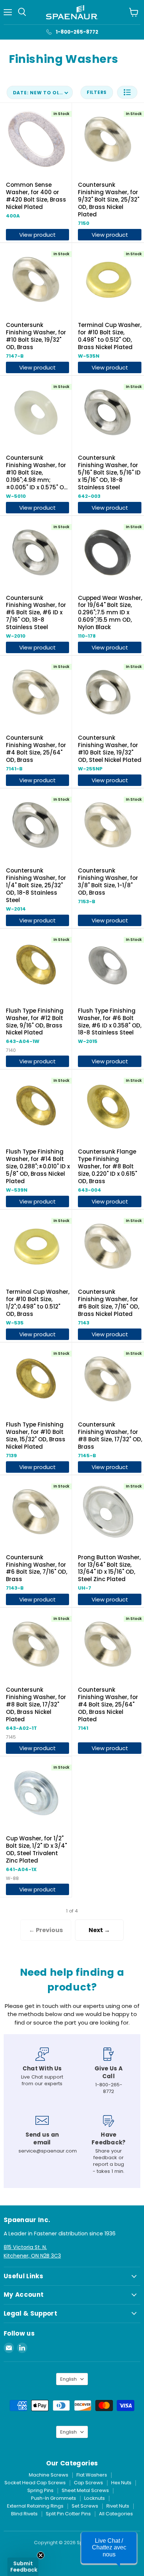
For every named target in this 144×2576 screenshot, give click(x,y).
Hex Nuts (121, 2483)
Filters (97, 92)
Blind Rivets (24, 2514)
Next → (99, 1930)
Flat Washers (92, 2475)
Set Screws (85, 2506)
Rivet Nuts (118, 2506)
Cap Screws (88, 2483)
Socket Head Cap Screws (35, 2483)
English (68, 2379)
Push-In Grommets (54, 2498)
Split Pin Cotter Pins (68, 2514)
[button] (127, 92)
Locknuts (95, 2498)
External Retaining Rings (35, 2506)
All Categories (116, 2514)
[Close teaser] (41, 2555)
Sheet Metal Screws (85, 2490)
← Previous (46, 1930)
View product (37, 235)
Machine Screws (49, 2475)
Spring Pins (40, 2490)
